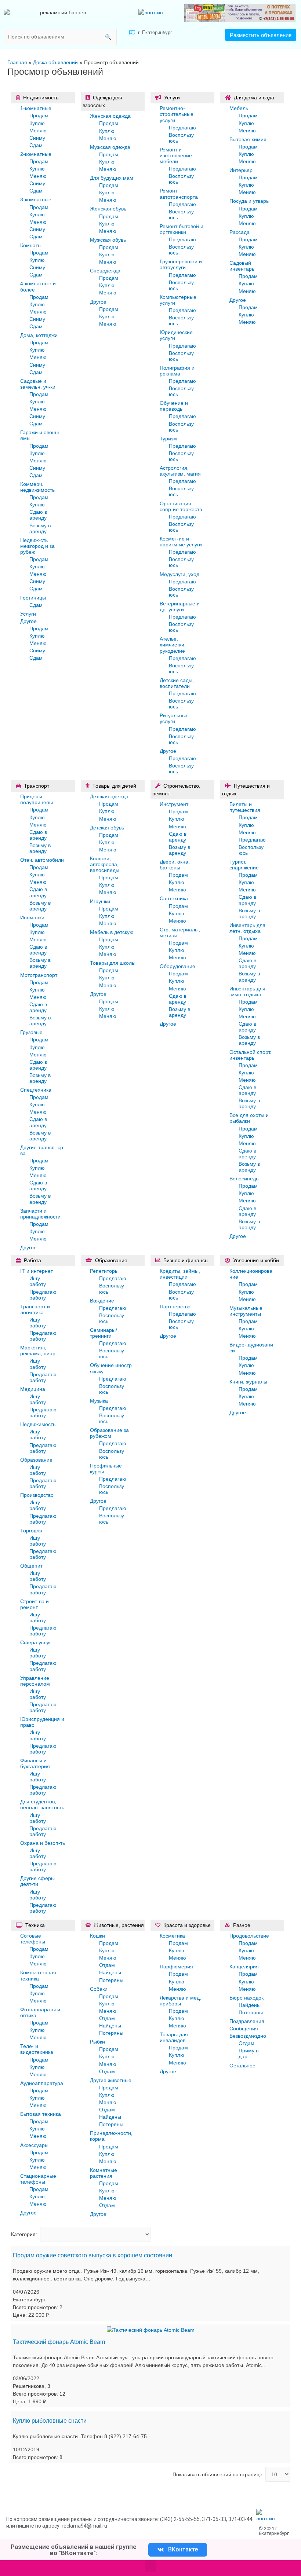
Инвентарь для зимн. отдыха (247, 992)
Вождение (102, 1301)
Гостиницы (33, 598)
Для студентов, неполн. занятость (42, 1804)
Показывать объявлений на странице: (218, 2474)
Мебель (239, 108)
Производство (37, 1495)
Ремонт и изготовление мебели (176, 155)
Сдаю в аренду (38, 515)
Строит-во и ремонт (35, 1604)
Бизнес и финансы (186, 1260)
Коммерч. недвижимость (37, 487)
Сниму (37, 138)
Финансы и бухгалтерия (35, 1763)
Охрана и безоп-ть (43, 1843)
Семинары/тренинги (104, 1333)
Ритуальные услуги (174, 718)
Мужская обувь (108, 240)
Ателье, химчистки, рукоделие (173, 645)
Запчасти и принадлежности (40, 1214)
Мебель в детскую (112, 932)
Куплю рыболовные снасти (50, 2421)
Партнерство (175, 1307)
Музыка (99, 1401)
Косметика (172, 1936)
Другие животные (111, 2080)
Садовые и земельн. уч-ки (38, 384)
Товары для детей (114, 786)
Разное (242, 1925)
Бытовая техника (41, 2114)
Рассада (240, 232)
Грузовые (31, 1032)
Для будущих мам (112, 178)
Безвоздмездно (248, 2036)
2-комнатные (36, 154)
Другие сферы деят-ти (37, 1881)
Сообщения (244, 2029)
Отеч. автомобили (42, 860)
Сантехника (174, 898)
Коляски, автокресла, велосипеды (105, 864)
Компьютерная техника (38, 1975)
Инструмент (174, 804)
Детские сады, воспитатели (177, 683)
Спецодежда (105, 271)
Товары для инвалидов (174, 2037)
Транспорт (37, 786)
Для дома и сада (254, 98)
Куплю (37, 123)
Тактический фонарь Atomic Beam (59, 2342)
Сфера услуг (36, 1642)
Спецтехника (36, 1090)
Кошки (97, 1936)
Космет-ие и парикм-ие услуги (181, 542)
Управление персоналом (35, 1681)
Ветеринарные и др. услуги (180, 607)
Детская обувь (107, 828)
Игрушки (100, 901)
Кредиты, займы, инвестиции (180, 1274)
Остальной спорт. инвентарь (250, 1055)
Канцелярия (244, 1967)
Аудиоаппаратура (42, 2083)
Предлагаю (182, 128)
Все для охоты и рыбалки (249, 1118)
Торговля (31, 1531)
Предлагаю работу (43, 1295)
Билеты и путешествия (245, 807)
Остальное (242, 2066)
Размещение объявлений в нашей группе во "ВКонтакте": (74, 2550)
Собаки (99, 1989)
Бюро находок (246, 1998)
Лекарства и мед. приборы (180, 2001)
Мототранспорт (39, 975)
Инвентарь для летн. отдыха (247, 928)
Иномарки (32, 917)
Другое (28, 621)
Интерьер (241, 170)
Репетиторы (104, 1271)
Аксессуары (34, 2145)
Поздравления (247, 2021)
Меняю (38, 131)
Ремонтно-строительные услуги (177, 114)
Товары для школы (113, 963)
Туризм (168, 439)
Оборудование (177, 966)
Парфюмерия (176, 1967)
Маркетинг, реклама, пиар (38, 1351)
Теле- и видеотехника (37, 2049)
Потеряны (111, 1980)
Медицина (33, 1389)
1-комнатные (36, 108)
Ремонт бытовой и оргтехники (182, 229)
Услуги (28, 614)
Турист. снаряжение (244, 865)
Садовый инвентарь (242, 266)
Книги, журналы (248, 1382)
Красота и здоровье (187, 1925)
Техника (35, 1925)
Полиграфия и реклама (177, 371)
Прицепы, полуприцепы (37, 799)
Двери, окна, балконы (175, 865)
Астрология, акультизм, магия (180, 471)
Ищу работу (38, 1281)
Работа (32, 1260)
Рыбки (97, 2042)
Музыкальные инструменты (246, 1311)
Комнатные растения (104, 2173)
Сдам (36, 145)
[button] (261, 35)
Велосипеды (244, 1179)
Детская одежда (109, 796)
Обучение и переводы (174, 406)
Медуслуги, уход (179, 574)
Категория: (24, 2234)
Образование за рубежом (109, 1433)
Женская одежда (110, 116)
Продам (39, 116)
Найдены (110, 1972)
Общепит (31, 1566)
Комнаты (31, 245)
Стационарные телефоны (38, 2179)
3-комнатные (36, 199)
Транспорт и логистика (35, 1309)
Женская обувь (108, 209)
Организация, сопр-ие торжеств (181, 506)
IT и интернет (37, 1271)
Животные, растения (119, 1925)
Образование (36, 1460)
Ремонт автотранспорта (179, 194)
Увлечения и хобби (256, 1260)
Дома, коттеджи (39, 335)
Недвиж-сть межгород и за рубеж (37, 546)
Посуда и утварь (249, 201)
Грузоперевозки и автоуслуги (181, 264)
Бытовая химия (248, 139)
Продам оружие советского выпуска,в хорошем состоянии (93, 2255)
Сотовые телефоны (33, 1939)
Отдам (107, 1965)
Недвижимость (41, 98)
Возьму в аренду (40, 528)
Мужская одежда (110, 147)
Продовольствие (249, 1936)
